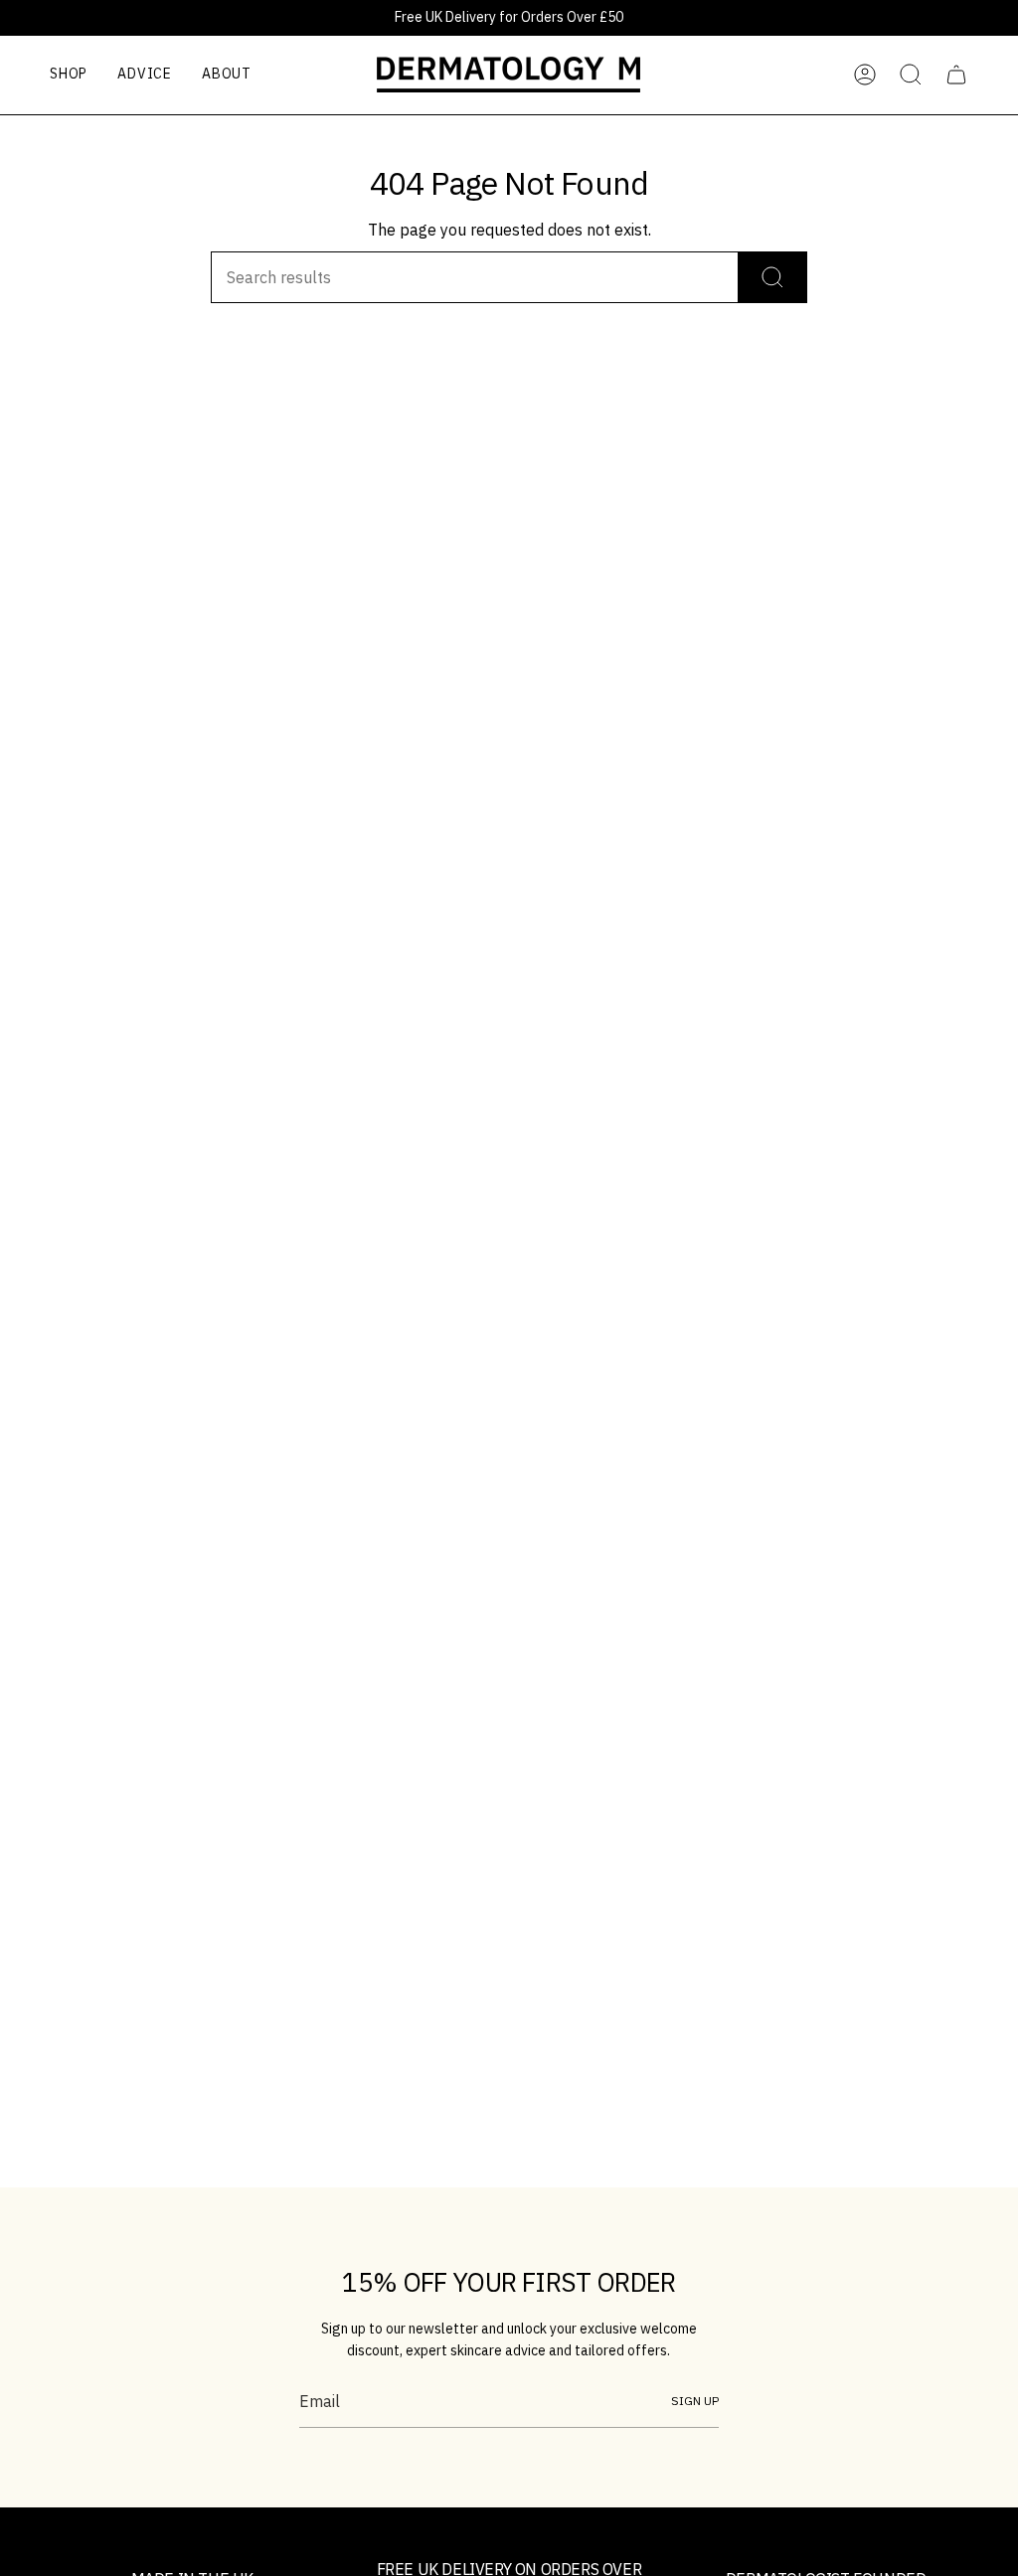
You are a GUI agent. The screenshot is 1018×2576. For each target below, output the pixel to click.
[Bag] (956, 75)
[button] (69, 75)
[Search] (773, 277)
